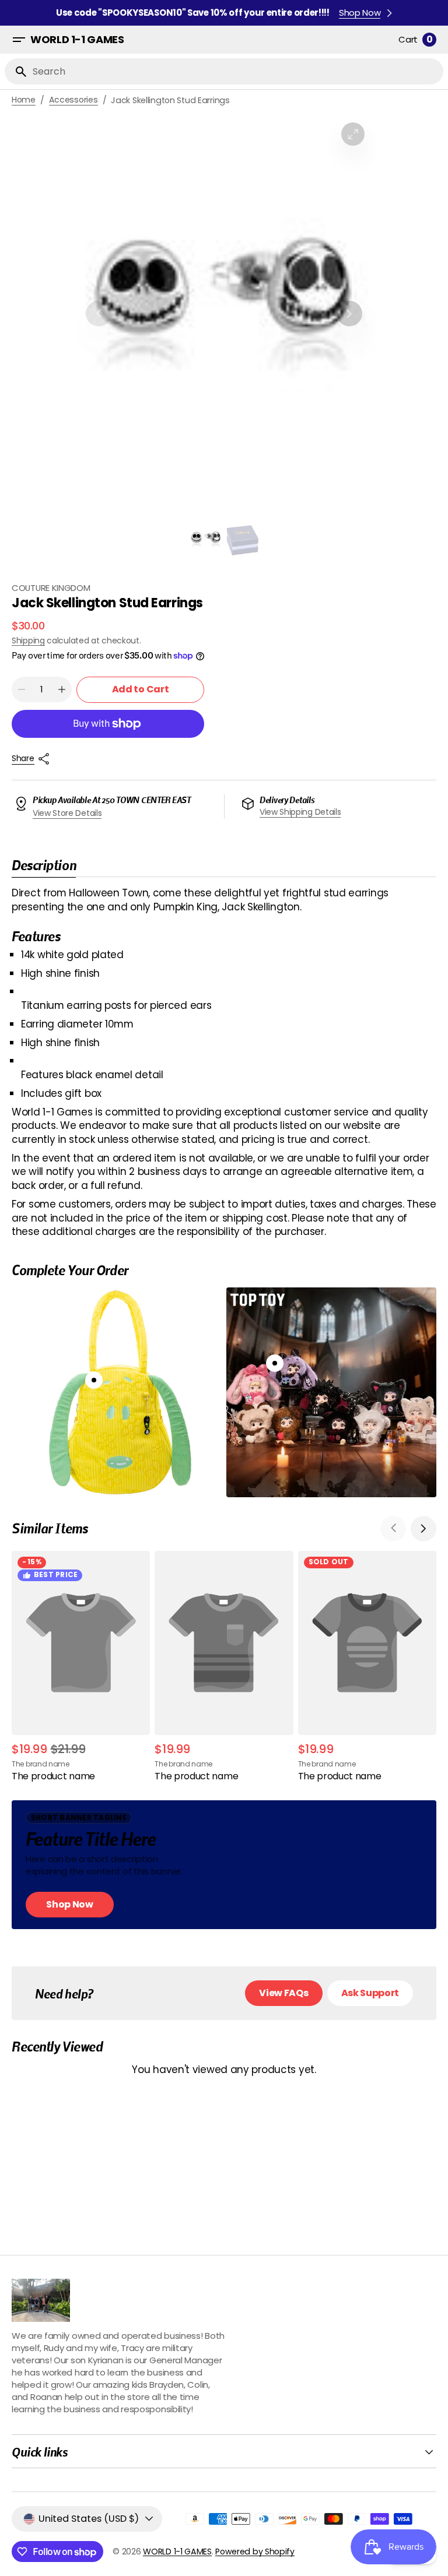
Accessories (73, 100)
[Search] (16, 72)
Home (24, 100)
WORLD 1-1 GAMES (177, 2552)
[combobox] (236, 71)
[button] (19, 40)
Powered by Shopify (255, 2552)
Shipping (28, 641)
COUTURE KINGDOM (51, 588)
